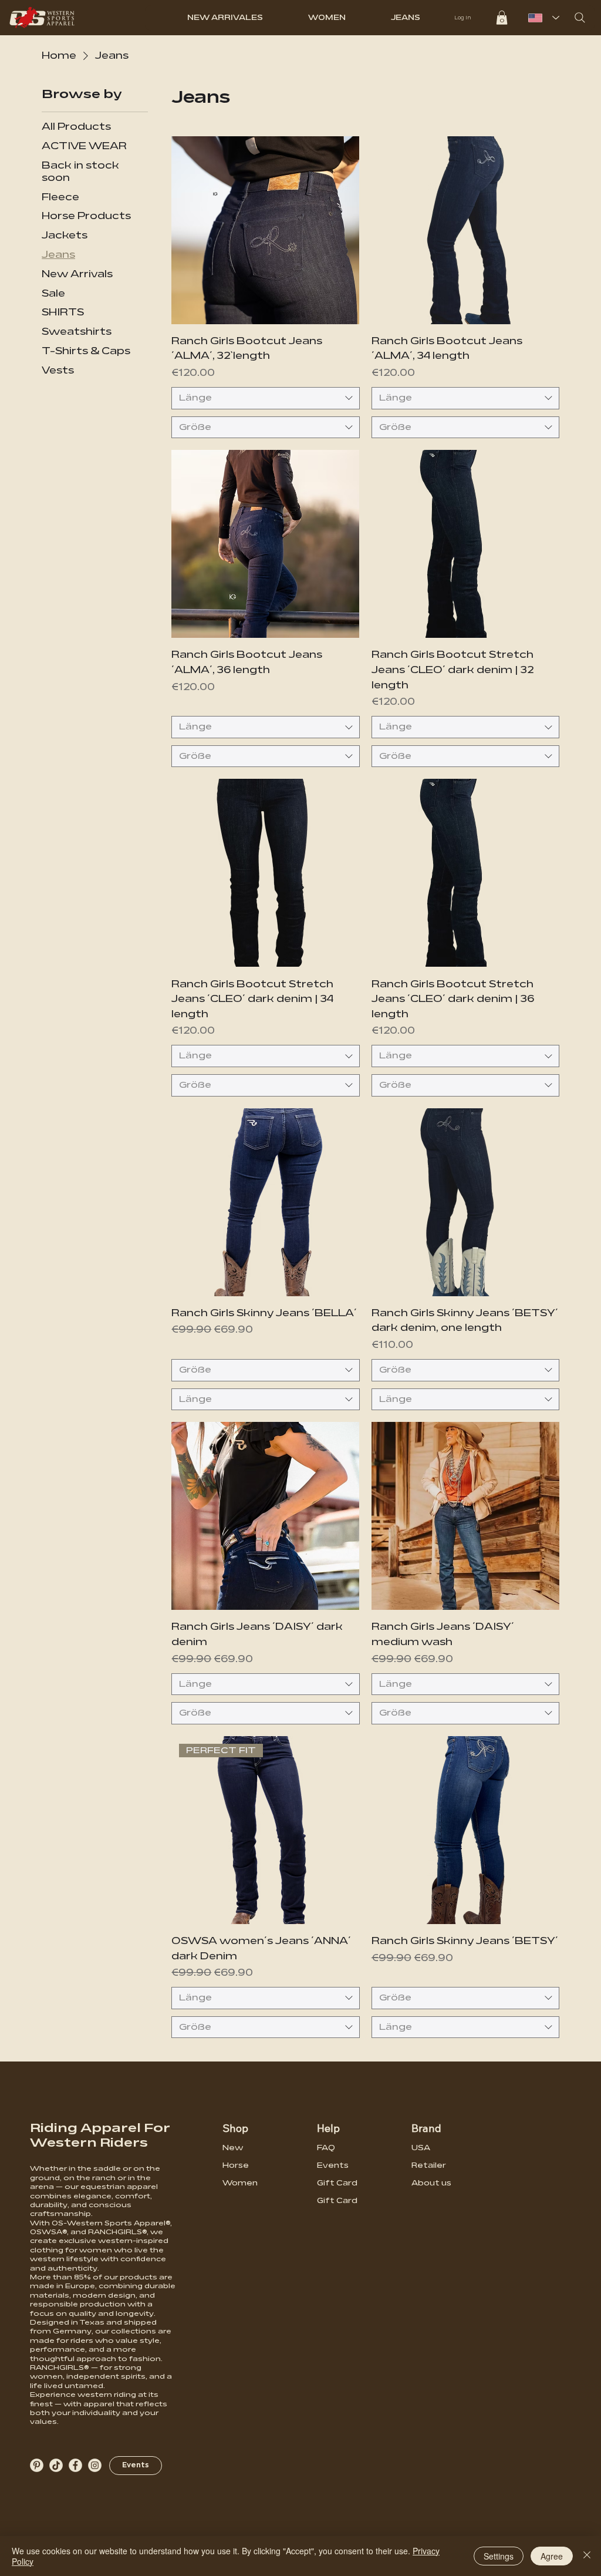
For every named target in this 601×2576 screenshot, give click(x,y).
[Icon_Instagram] (95, 2465)
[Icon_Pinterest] (37, 2465)
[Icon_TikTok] (56, 2465)
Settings (499, 2556)
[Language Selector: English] (541, 18)
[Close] (587, 2556)
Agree (552, 2556)
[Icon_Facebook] (75, 2465)
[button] (502, 18)
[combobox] (265, 398)
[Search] (580, 18)
